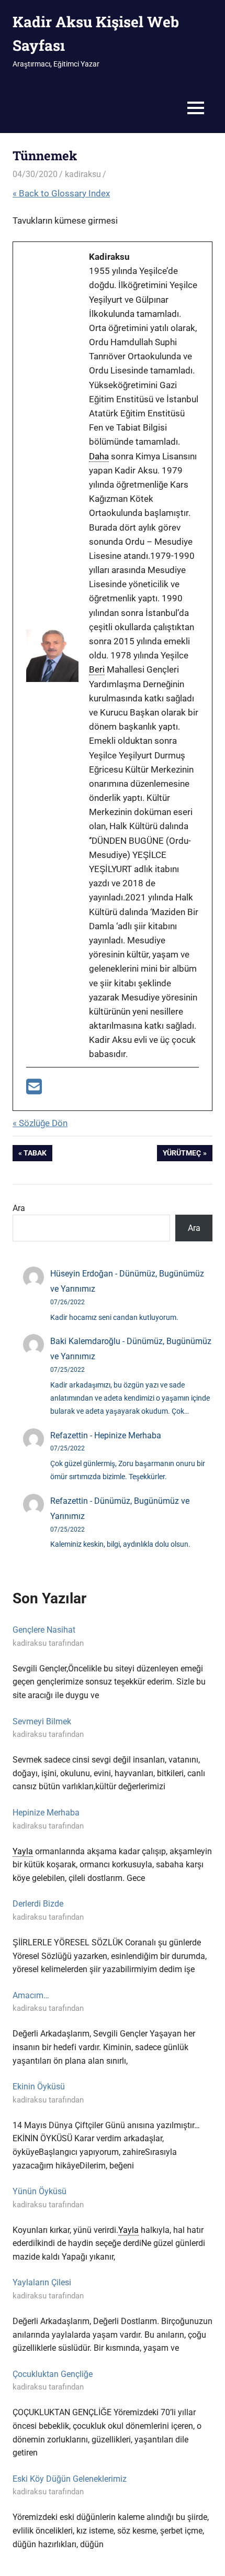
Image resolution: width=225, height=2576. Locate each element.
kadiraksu (83, 174)
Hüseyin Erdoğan (82, 1274)
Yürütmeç (182, 1155)
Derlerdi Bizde (38, 1904)
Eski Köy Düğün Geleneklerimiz (70, 2479)
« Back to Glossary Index (61, 193)
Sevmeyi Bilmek (42, 1721)
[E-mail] (34, 1090)
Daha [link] (99, 456)
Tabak (36, 1155)
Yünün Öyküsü (40, 2191)
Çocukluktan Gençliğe (53, 2374)
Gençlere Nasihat (44, 1630)
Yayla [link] (23, 1851)
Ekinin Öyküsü (39, 2087)
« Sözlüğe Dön (40, 1123)
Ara (19, 1208)
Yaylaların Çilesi (42, 2282)
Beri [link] (97, 669)
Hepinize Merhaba (128, 1435)
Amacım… (31, 1995)
